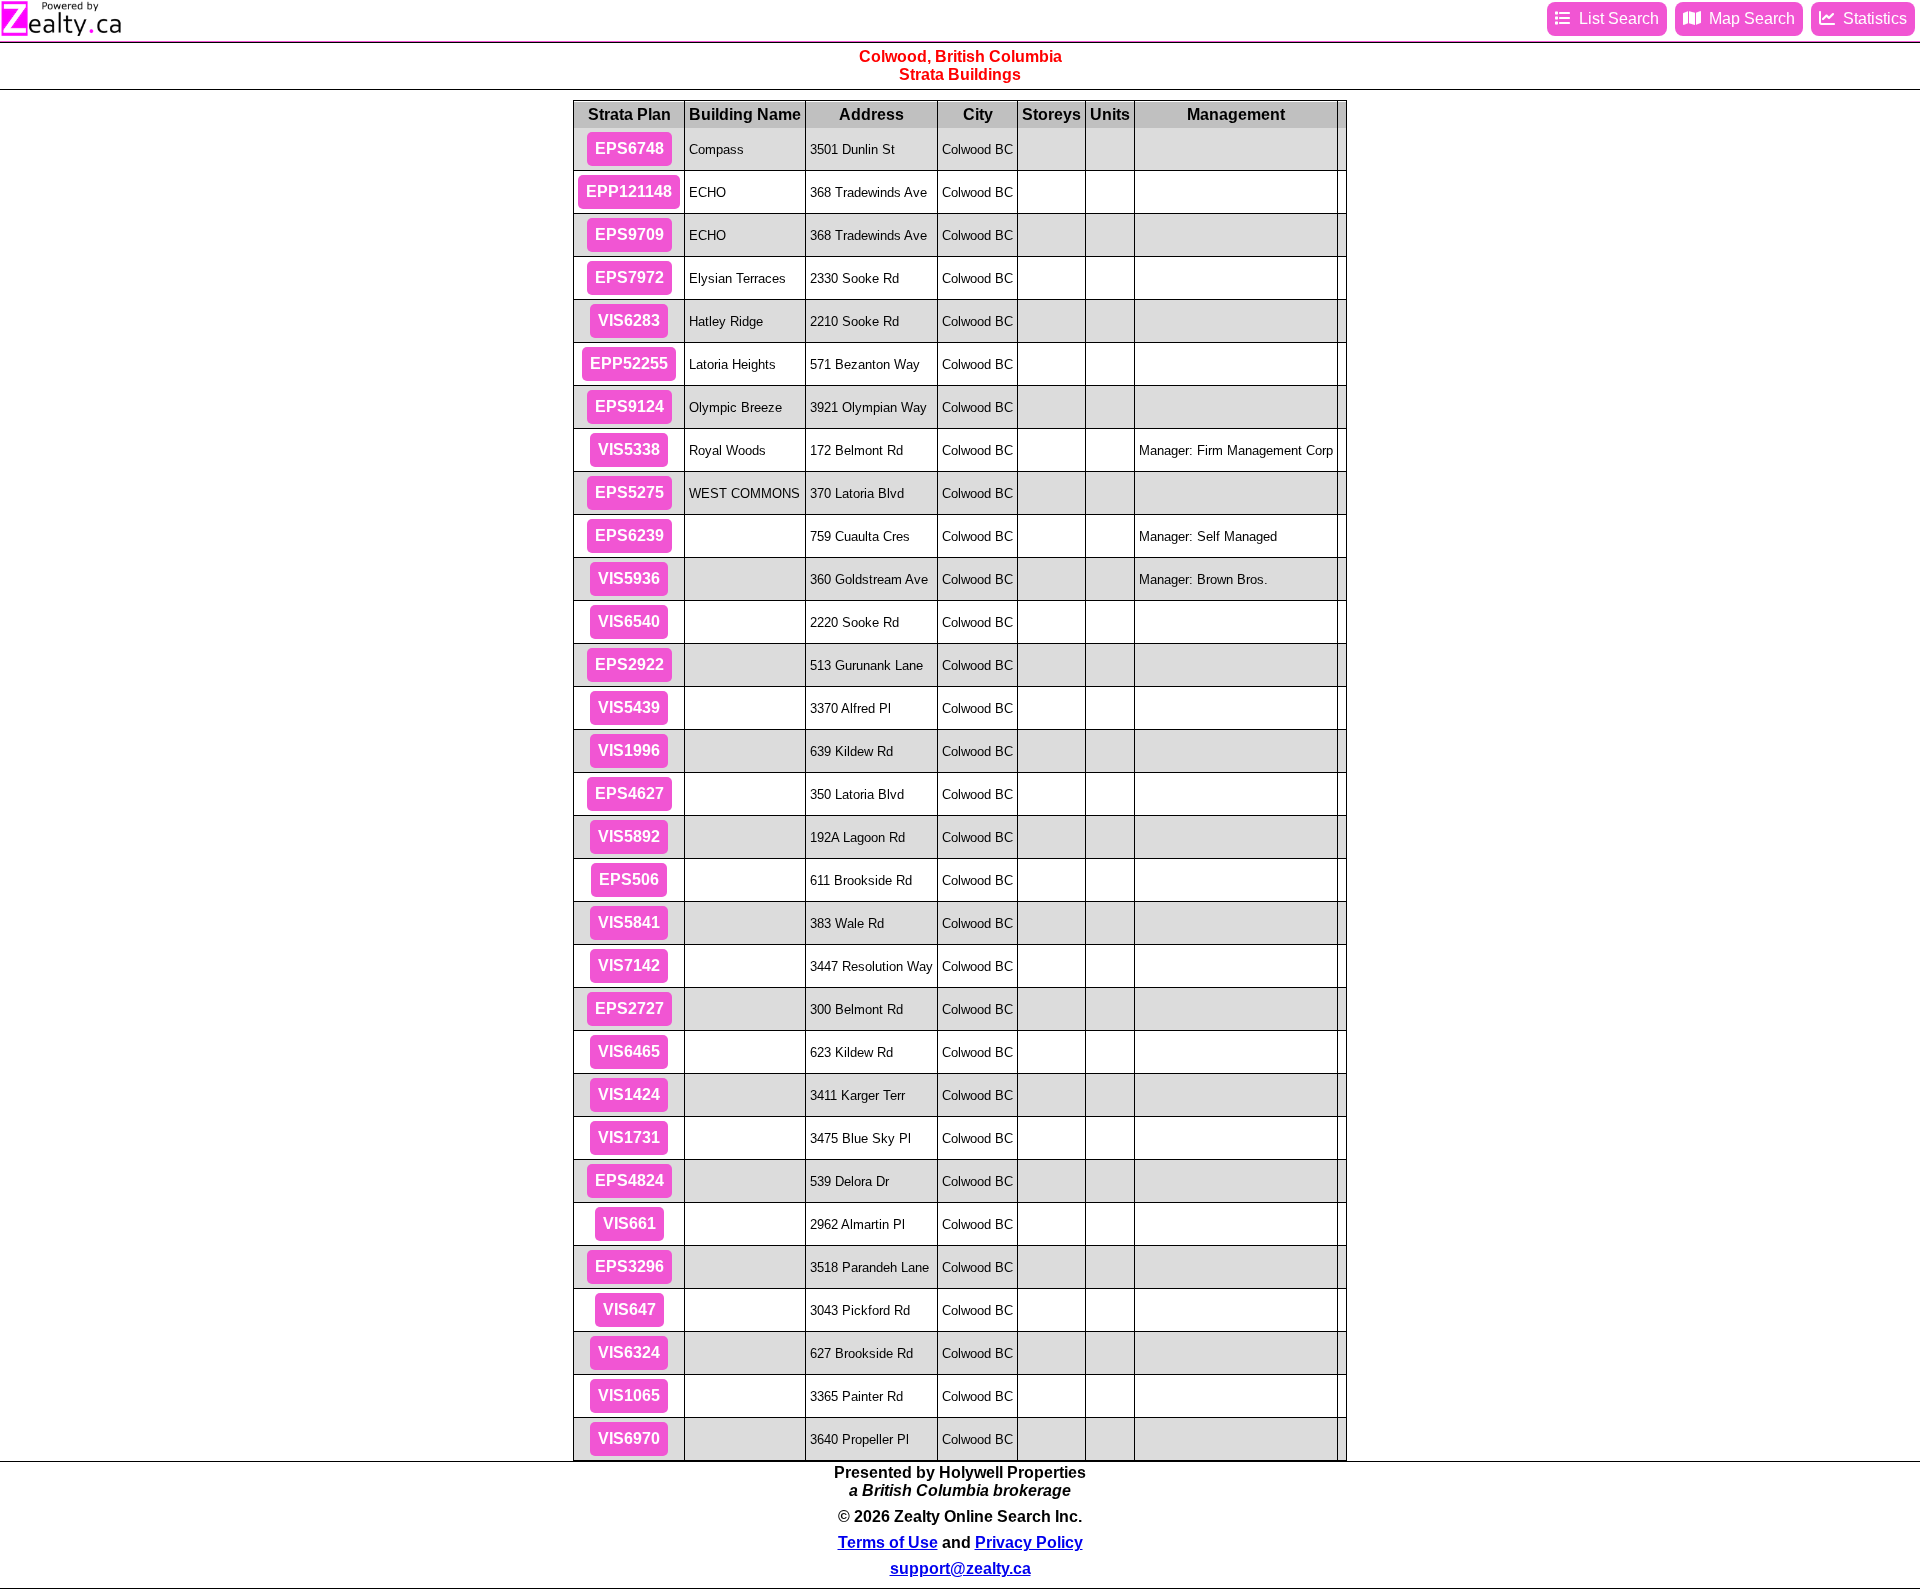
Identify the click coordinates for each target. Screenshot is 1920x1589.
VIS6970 (629, 1438)
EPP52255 (629, 363)
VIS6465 (629, 1051)
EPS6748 (629, 148)
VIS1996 (629, 750)
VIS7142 (629, 965)
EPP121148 (629, 191)
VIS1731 (629, 1137)
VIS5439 (629, 707)
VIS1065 (629, 1395)
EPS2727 (629, 1008)
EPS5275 (629, 492)
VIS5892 (629, 836)
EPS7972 (629, 277)
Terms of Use (888, 1542)
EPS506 (629, 879)
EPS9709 (629, 234)
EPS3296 (629, 1266)
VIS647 (629, 1309)
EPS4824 (629, 1180)
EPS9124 (629, 406)
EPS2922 (629, 664)
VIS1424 (629, 1094)
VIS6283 (629, 320)
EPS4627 (629, 793)
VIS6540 (629, 621)
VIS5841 (629, 922)
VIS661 (629, 1223)
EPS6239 (629, 535)
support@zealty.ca (960, 1568)
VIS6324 (629, 1352)
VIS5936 (629, 578)
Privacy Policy (1029, 1542)
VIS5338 (629, 449)
